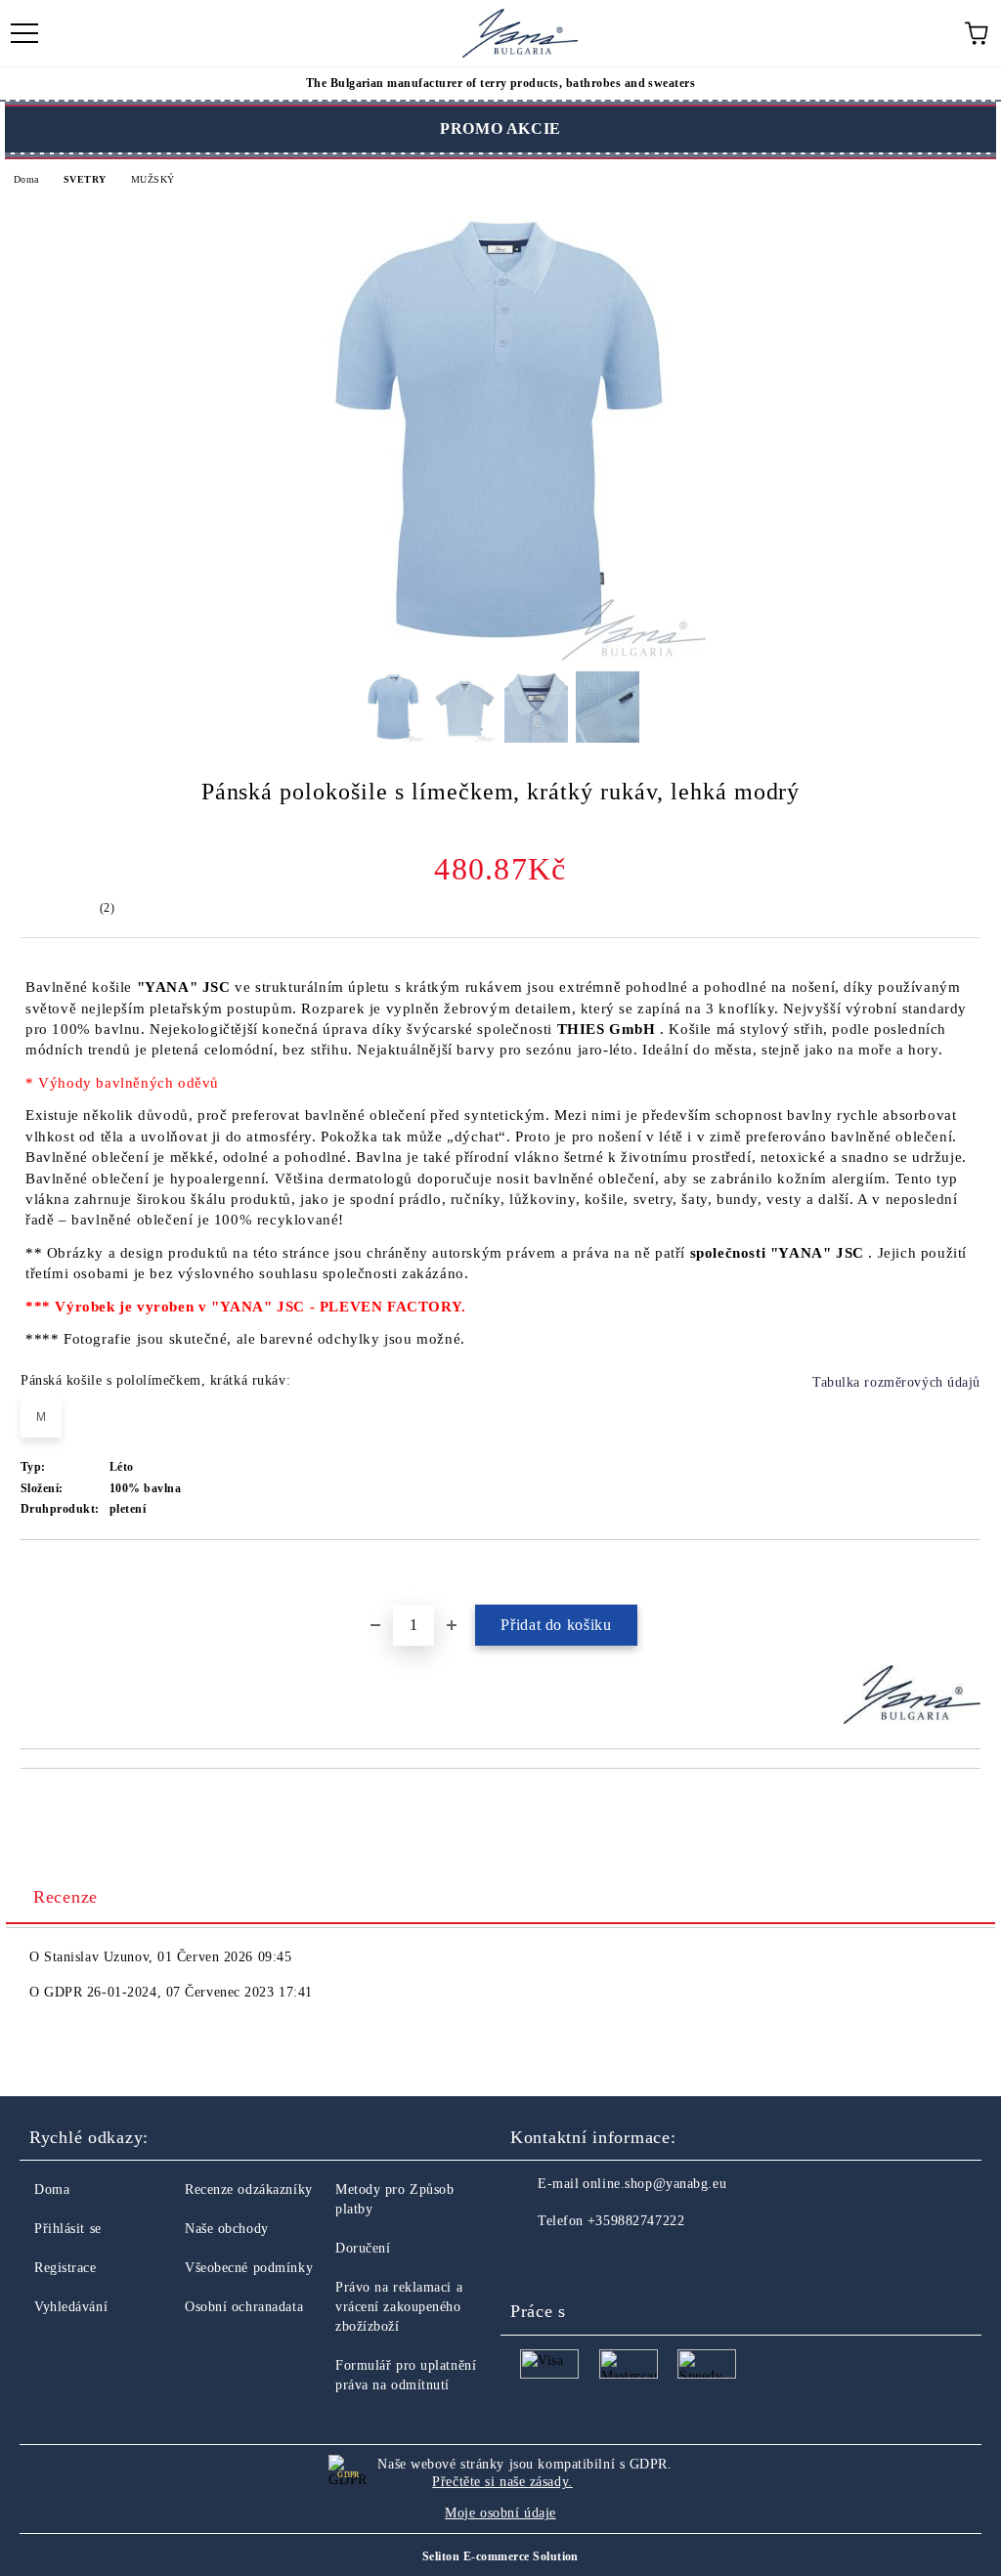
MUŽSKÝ (152, 179)
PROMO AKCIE (500, 129)
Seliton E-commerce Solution (500, 2556)
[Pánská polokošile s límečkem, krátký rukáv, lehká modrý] (500, 657)
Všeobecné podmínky (249, 2268)
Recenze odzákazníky (249, 2190)
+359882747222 (636, 2221)
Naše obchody (227, 2229)
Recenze (65, 1897)
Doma (26, 179)
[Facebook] (536, 2260)
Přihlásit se (68, 2229)
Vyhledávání (71, 2307)
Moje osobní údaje (500, 2513)
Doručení (363, 2248)
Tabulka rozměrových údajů (896, 1382)
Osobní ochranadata (244, 2307)
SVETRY (85, 179)
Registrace (65, 2268)
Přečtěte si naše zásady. (502, 2482)
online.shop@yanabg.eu (654, 2184)
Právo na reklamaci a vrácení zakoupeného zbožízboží (399, 2307)
